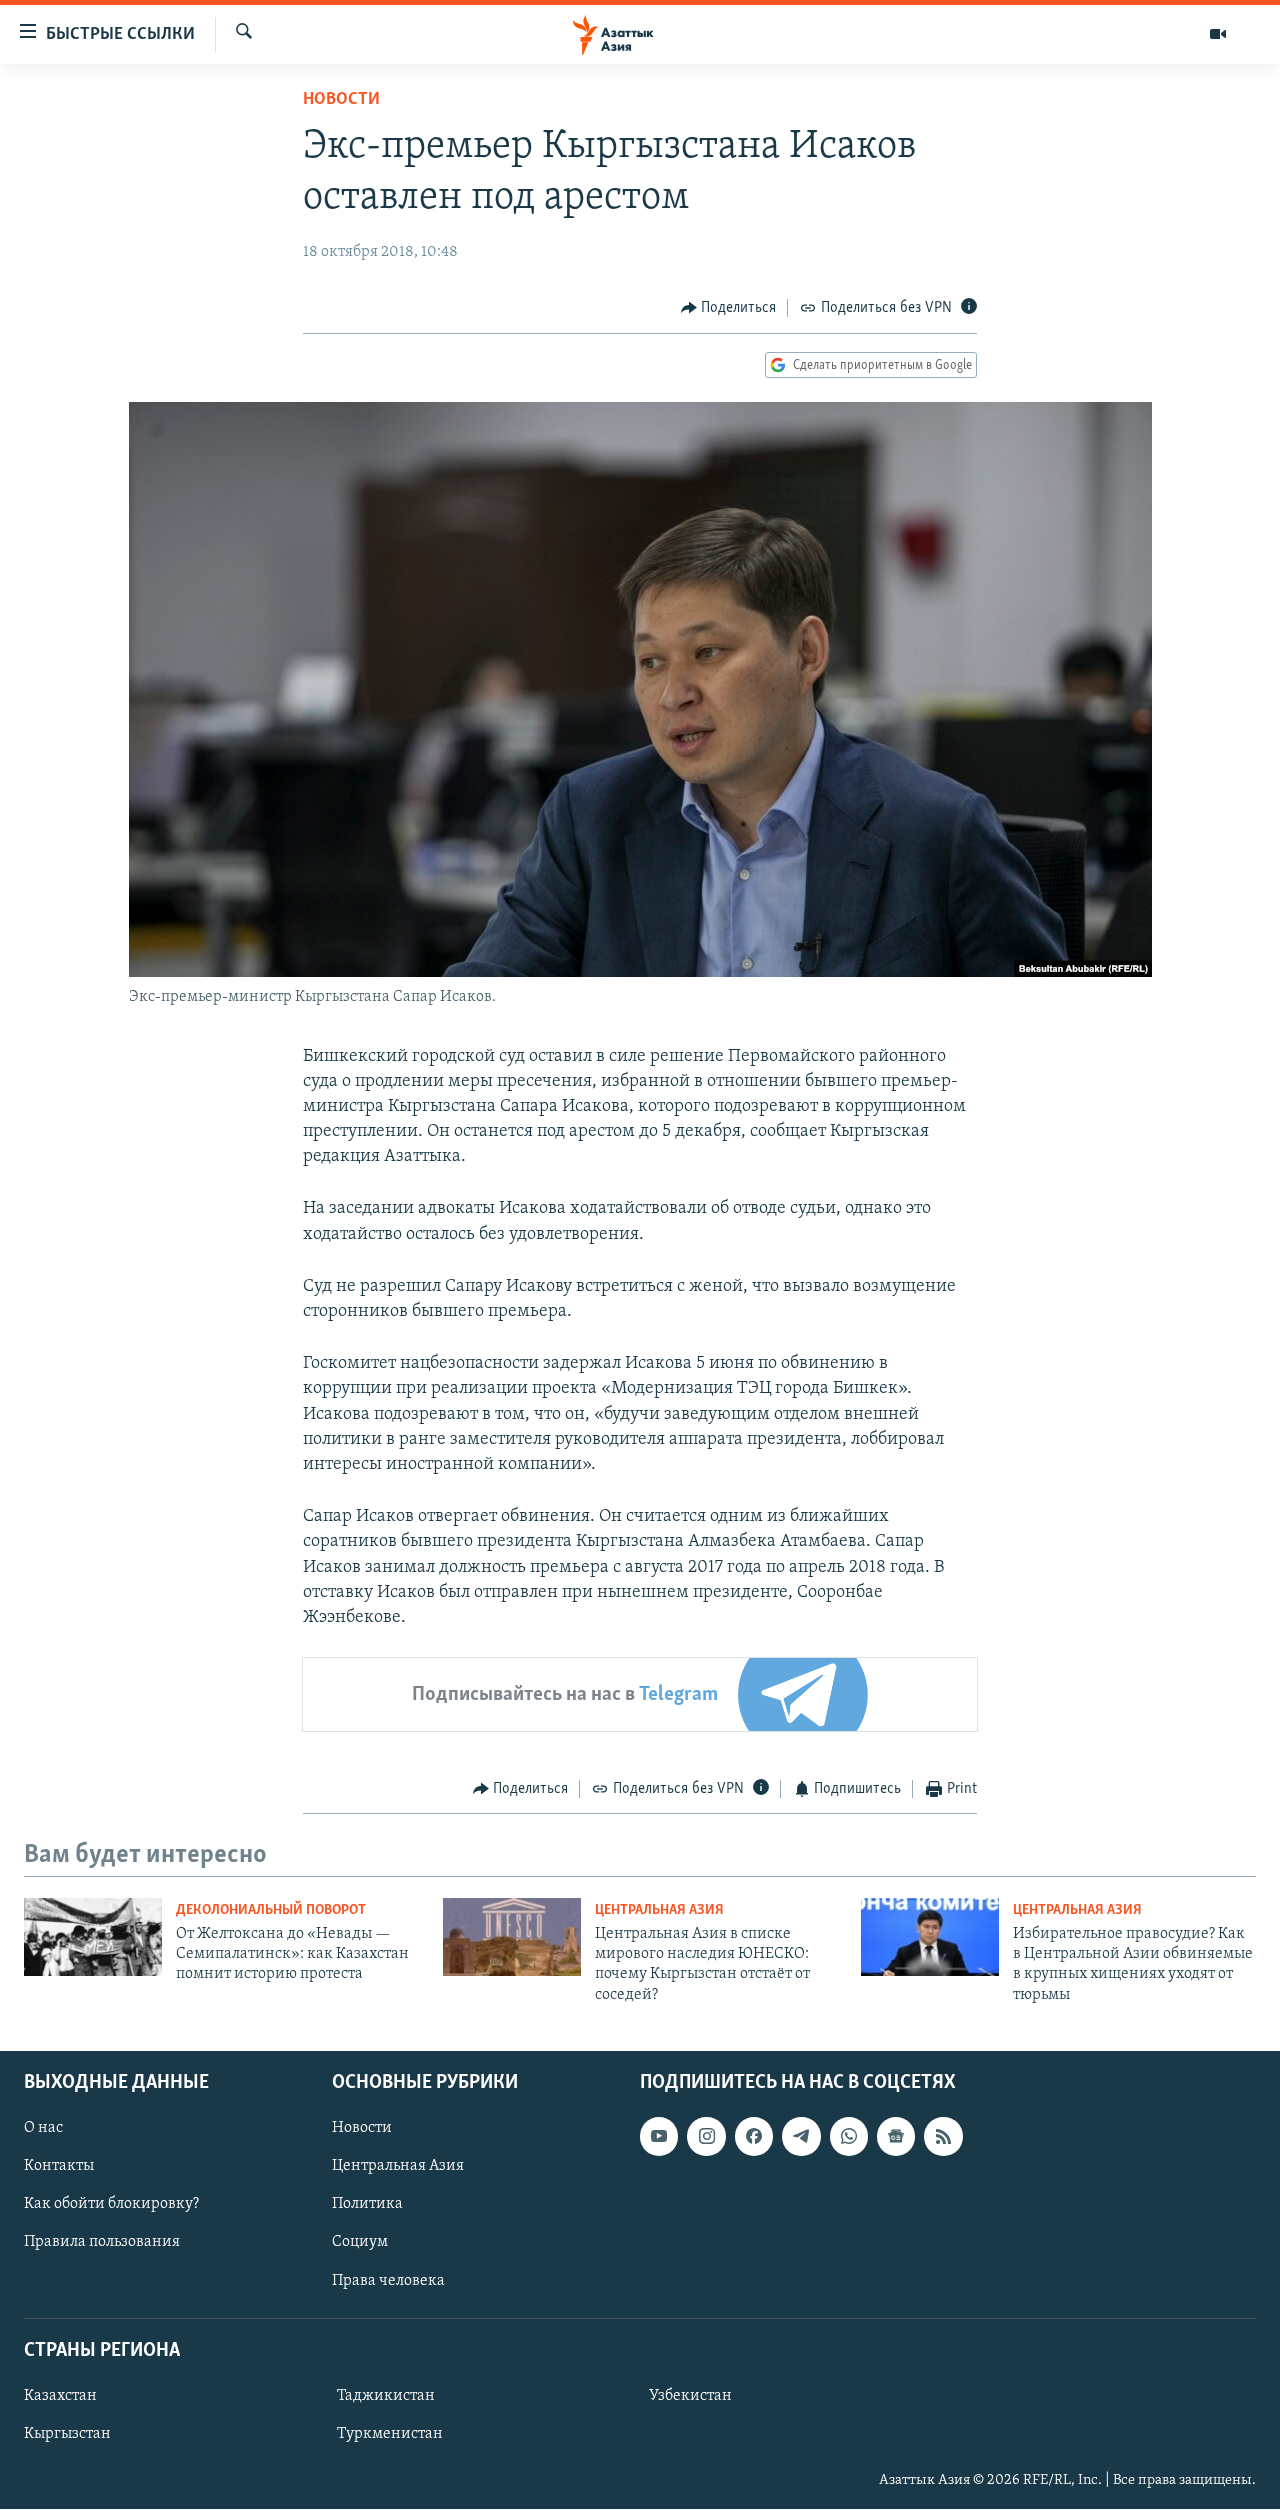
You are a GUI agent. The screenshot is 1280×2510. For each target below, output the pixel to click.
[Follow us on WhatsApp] (849, 2137)
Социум (360, 2243)
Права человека (388, 2281)
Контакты (59, 2167)
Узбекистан (690, 2396)
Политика (367, 2205)
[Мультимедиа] (1218, 34)
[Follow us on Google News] (896, 2137)
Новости (341, 100)
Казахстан (60, 2396)
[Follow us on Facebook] (754, 2137)
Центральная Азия (659, 1910)
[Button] (729, 308)
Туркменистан (390, 2434)
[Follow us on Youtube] (659, 2137)
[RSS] (943, 2137)
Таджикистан (386, 2396)
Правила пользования (102, 2243)
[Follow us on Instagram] (706, 2137)
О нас (43, 2129)
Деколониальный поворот (271, 1910)
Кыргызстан (67, 2434)
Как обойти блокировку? (111, 2205)
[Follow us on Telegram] (801, 2137)
